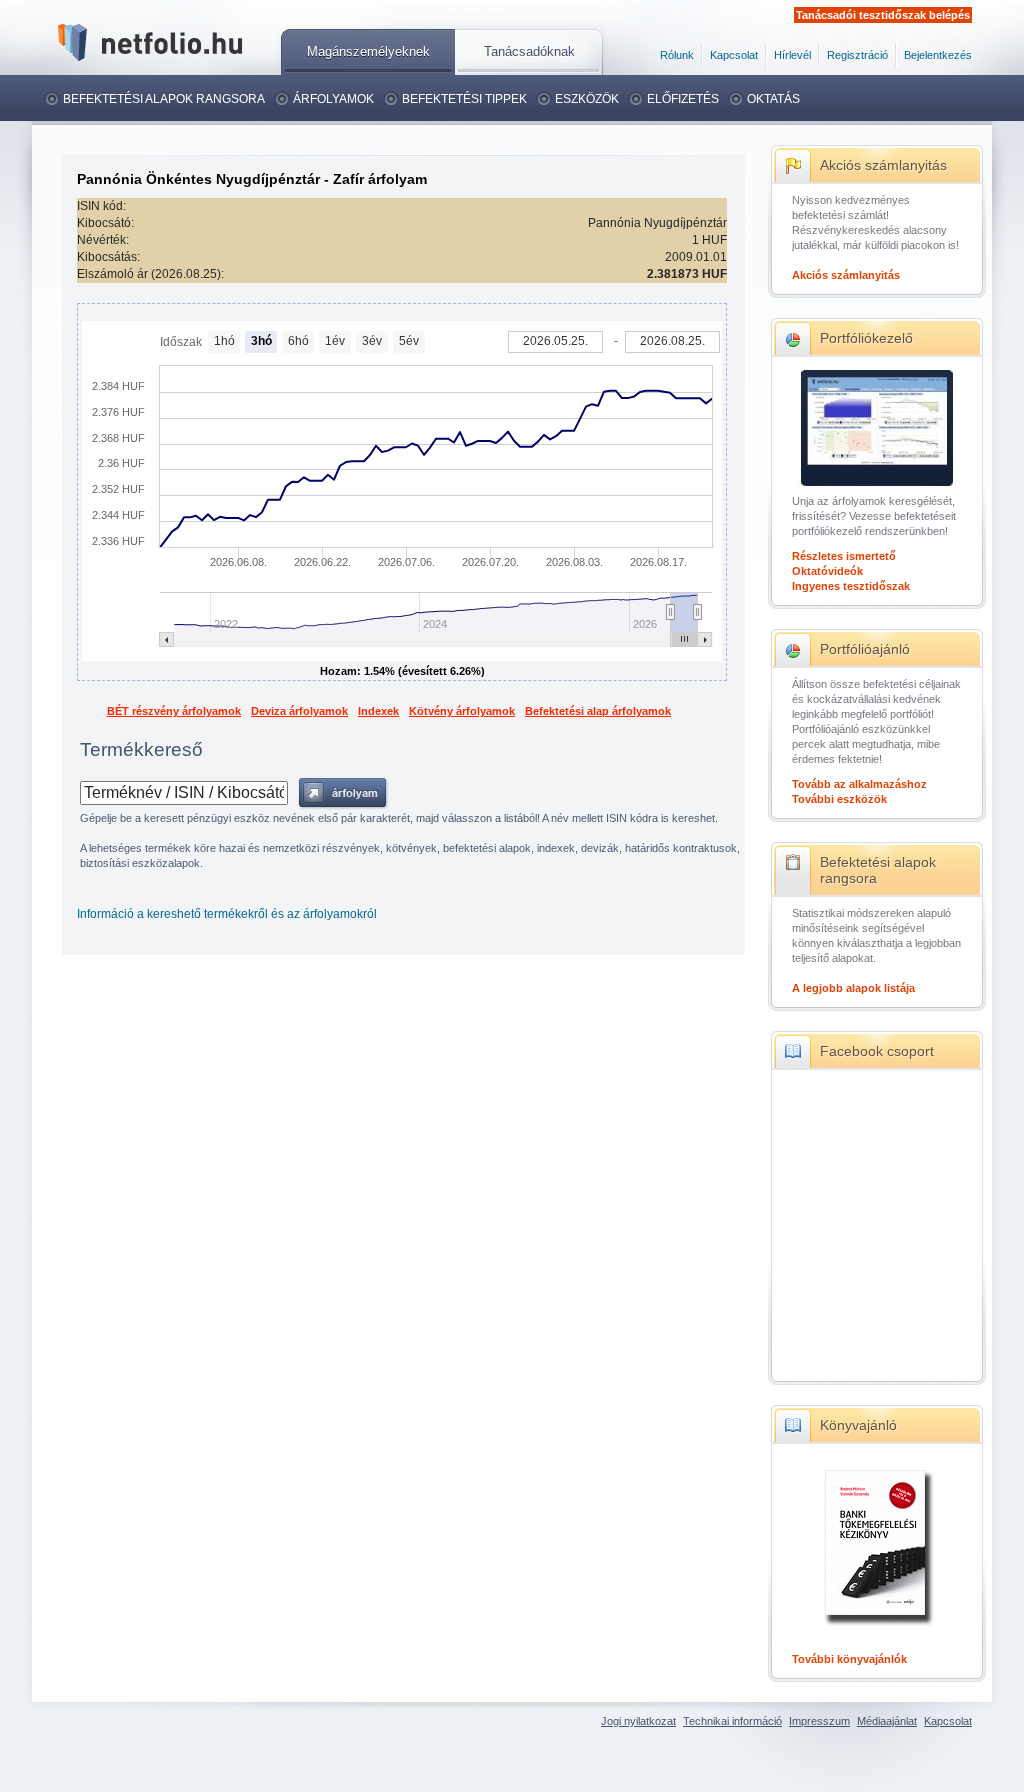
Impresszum (819, 1721)
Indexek (378, 711)
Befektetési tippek (464, 99)
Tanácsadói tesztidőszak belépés (883, 15)
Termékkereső (141, 749)
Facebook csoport (877, 1051)
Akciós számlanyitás (883, 165)
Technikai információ (732, 1721)
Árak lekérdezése (343, 793)
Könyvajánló (858, 1425)
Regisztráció (857, 55)
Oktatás (773, 99)
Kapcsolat (734, 55)
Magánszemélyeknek (368, 51)
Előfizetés (683, 99)
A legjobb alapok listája (853, 988)
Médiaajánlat (887, 1721)
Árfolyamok (333, 99)
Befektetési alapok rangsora (164, 99)
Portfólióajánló (865, 649)
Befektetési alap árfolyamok (598, 711)
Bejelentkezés (938, 55)
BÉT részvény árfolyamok (174, 711)
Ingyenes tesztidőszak (851, 586)
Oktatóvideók (827, 571)
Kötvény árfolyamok (462, 711)
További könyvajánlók (849, 1659)
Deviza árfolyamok (299, 711)
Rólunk (677, 55)
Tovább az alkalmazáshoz (859, 784)
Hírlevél (792, 55)
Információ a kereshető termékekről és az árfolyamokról (227, 914)
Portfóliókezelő (866, 338)
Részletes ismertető (844, 556)
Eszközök (587, 99)
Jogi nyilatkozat (638, 1721)
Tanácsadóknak (529, 51)
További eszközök (839, 799)
